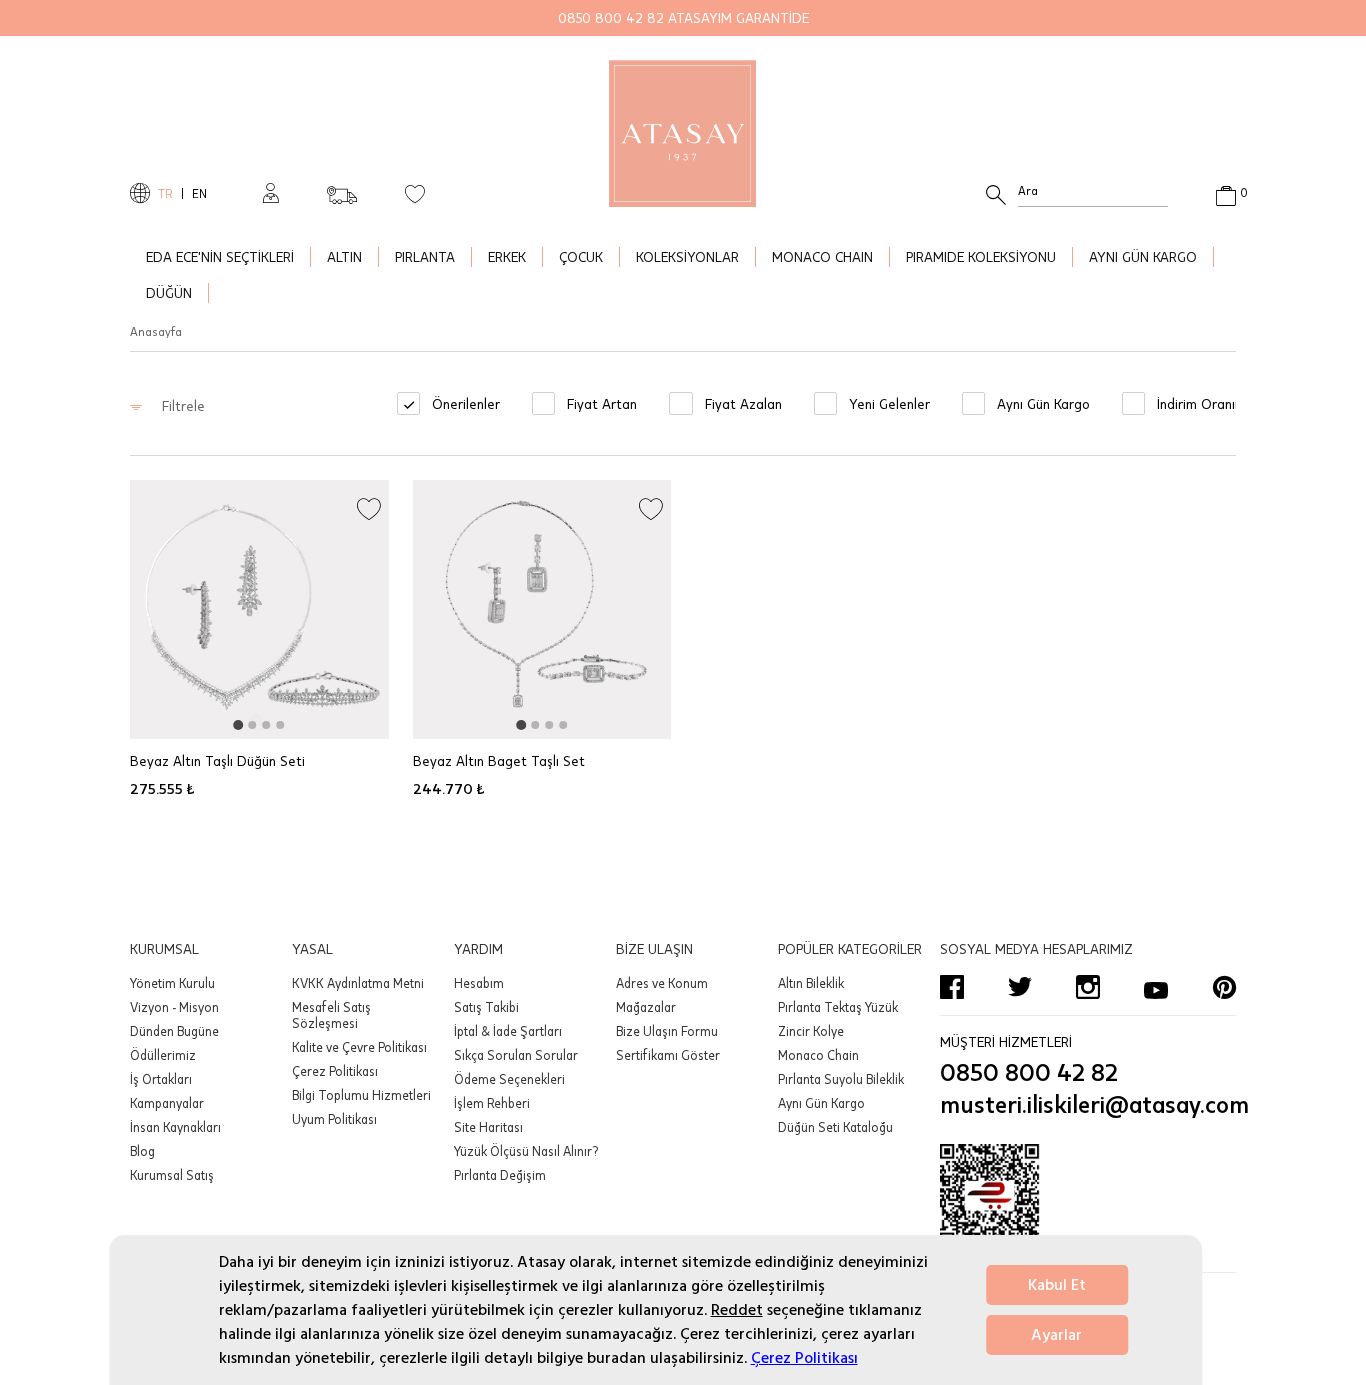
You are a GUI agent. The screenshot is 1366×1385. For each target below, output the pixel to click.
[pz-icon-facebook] (952, 987)
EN (199, 193)
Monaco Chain (818, 1055)
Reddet (737, 1310)
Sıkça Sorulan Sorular (516, 1055)
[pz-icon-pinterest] (1224, 987)
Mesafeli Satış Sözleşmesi (331, 1015)
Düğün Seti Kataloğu (835, 1127)
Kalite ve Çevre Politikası (359, 1047)
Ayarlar (1056, 1335)
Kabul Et (1057, 1285)
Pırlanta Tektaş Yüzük (838, 1007)
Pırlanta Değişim (500, 1175)
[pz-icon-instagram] (1088, 987)
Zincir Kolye (811, 1031)
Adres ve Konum (662, 983)
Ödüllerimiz (163, 1055)
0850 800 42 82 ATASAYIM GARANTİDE (683, 17)
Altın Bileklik (811, 983)
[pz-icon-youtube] (1156, 987)
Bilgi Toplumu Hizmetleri (361, 1095)
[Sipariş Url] (342, 189)
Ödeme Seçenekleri (509, 1079)
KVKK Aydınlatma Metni (358, 983)
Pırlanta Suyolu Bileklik (841, 1079)
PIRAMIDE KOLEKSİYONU (981, 256)
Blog (142, 1151)
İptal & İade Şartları (508, 1031)
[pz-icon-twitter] (1020, 987)
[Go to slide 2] (252, 725)
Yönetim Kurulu (172, 983)
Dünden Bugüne (174, 1031)
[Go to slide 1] (238, 725)
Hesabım (479, 983)
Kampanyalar (167, 1103)
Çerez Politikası (804, 1358)
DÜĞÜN (169, 292)
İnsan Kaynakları (175, 1127)
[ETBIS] (1088, 1204)
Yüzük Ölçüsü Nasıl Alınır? (526, 1151)
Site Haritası (488, 1127)
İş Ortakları (161, 1079)
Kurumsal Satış (172, 1175)
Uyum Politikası (334, 1119)
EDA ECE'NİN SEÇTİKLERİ (220, 256)
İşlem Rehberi (492, 1103)
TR (165, 193)
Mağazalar (646, 1007)
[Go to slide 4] (280, 725)
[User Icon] (271, 193)
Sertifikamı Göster (668, 1055)
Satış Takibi (486, 1007)
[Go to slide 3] (266, 725)
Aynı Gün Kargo (821, 1103)
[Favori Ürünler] (415, 193)
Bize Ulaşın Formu (667, 1031)
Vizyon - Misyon (174, 1007)
